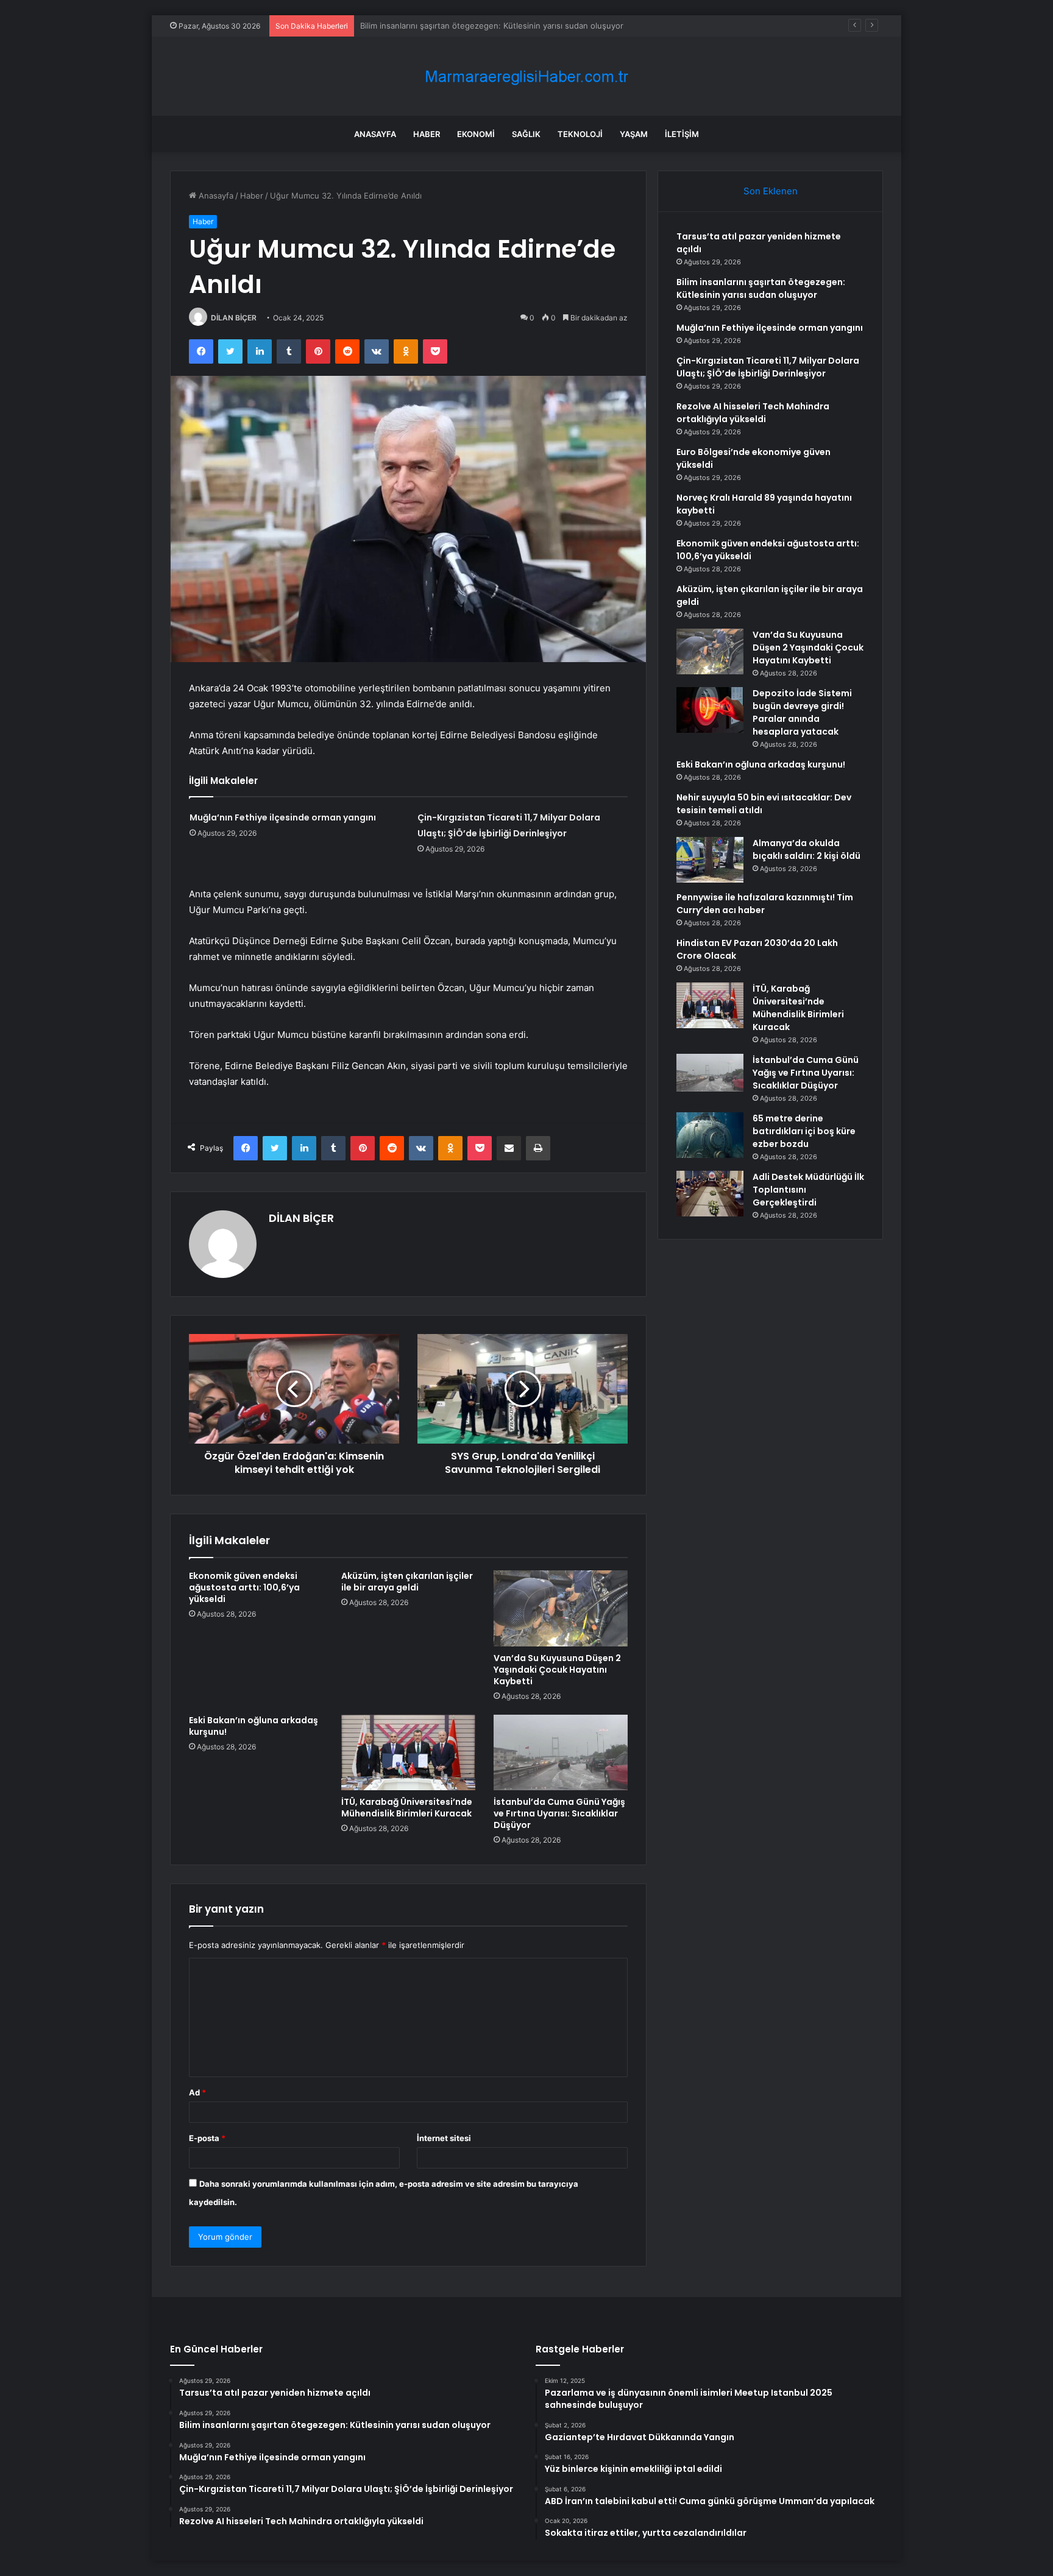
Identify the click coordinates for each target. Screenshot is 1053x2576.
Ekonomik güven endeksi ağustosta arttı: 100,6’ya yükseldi (244, 1587)
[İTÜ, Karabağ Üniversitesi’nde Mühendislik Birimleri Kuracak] (408, 1752)
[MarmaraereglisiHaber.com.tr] (526, 76)
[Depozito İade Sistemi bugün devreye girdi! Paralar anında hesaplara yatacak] (710, 710)
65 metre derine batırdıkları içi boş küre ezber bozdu (804, 1131)
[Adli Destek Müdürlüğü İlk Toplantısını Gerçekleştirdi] (710, 1194)
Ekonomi (476, 134)
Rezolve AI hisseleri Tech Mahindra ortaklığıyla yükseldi (753, 413)
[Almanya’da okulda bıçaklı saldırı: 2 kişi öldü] (710, 860)
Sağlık (526, 134)
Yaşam (634, 134)
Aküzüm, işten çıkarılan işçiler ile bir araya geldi (407, 1582)
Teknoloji (580, 134)
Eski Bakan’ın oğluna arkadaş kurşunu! (253, 1726)
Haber (427, 134)
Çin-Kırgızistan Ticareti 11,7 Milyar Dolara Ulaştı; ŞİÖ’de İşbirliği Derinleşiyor (768, 367)
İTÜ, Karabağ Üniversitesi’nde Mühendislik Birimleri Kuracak (407, 1808)
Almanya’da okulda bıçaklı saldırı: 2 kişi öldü (807, 849)
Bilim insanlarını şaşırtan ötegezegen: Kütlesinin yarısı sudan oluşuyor (761, 288)
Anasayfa (375, 134)
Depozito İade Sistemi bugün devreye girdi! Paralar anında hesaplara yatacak (802, 712)
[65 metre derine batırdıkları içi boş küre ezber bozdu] (710, 1135)
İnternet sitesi (444, 2138)
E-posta (207, 2138)
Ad (197, 2092)
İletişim (682, 134)
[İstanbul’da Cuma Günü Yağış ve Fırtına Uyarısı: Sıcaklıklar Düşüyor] (561, 1752)
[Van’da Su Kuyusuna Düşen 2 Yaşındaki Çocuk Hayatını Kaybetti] (561, 1608)
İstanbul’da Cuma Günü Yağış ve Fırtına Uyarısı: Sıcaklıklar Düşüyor (559, 1813)
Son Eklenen (771, 191)
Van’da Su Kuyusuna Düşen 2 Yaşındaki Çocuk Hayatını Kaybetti (557, 1670)
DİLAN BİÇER (234, 318)
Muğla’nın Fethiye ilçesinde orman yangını (439, 26)
